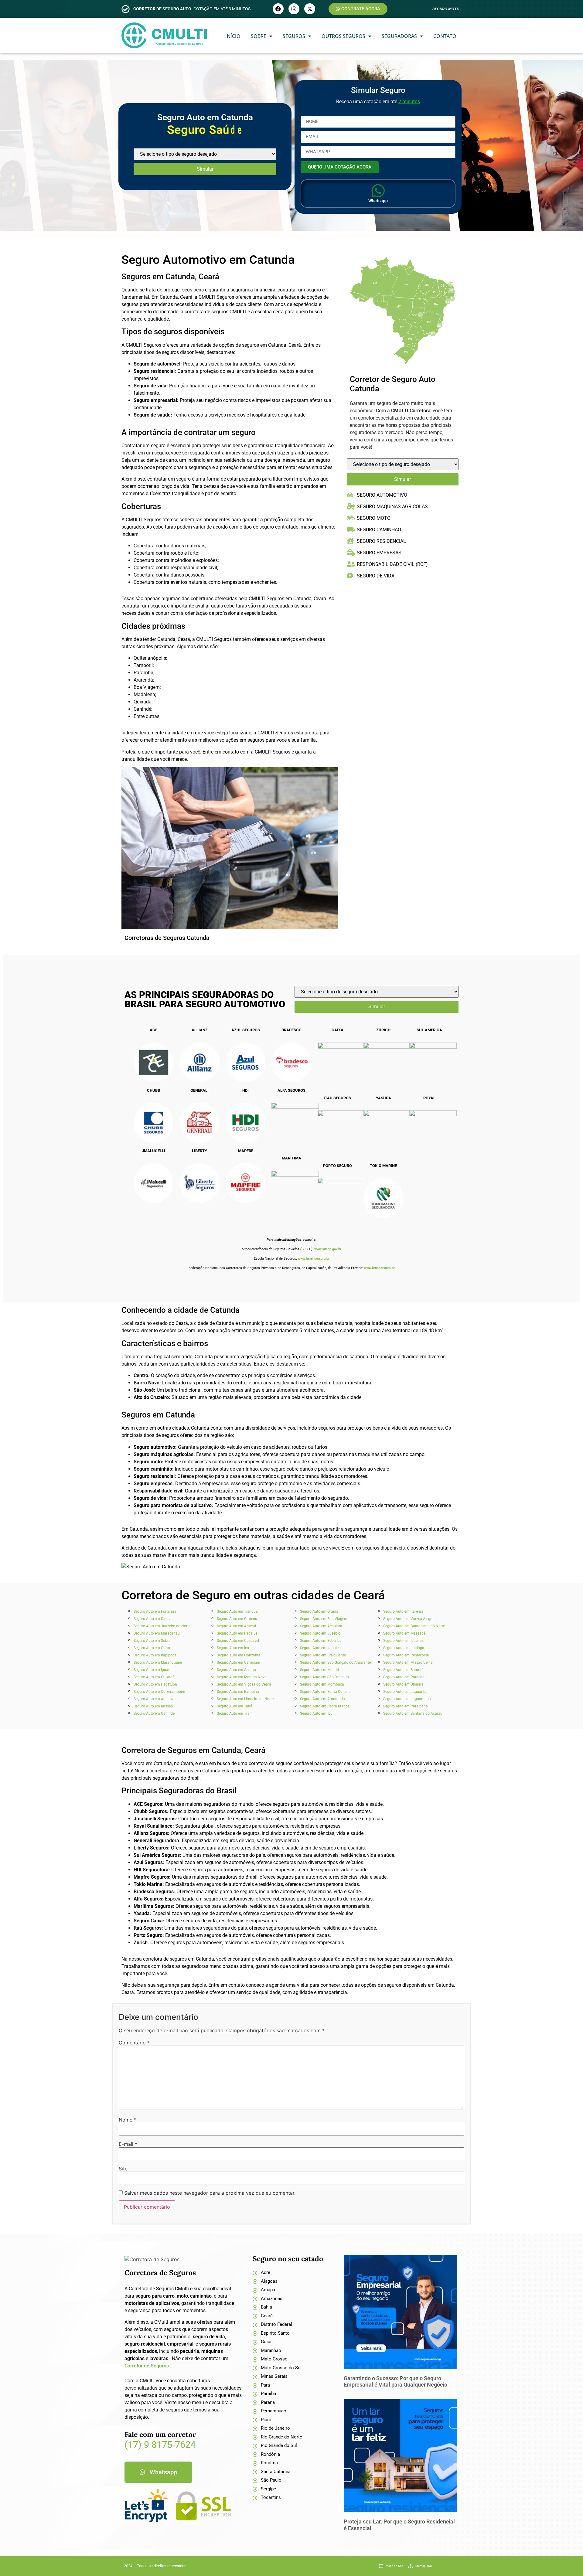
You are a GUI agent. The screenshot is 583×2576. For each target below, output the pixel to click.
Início (233, 36)
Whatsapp (378, 201)
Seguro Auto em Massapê (404, 1633)
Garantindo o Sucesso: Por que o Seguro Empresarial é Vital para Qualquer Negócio (395, 2382)
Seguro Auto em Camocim (239, 1662)
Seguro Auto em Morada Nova (242, 1677)
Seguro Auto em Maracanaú (157, 1633)
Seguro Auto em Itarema (403, 1611)
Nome (128, 2120)
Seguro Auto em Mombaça (322, 1684)
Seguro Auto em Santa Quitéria (325, 1692)
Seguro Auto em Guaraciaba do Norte (414, 1626)
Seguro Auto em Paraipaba (406, 1706)
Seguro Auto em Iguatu (153, 1670)
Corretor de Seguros (147, 2366)
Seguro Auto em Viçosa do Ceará (244, 1684)
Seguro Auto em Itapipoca (155, 1655)
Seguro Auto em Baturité (403, 1670)
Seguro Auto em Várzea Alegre (408, 1619)
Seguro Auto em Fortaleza (155, 1611)
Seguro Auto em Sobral (153, 1641)
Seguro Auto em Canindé (154, 1713)
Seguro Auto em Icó (233, 1648)
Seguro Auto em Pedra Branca (325, 1706)
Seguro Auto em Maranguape (158, 1662)
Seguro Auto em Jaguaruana (407, 1699)
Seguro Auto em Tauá (235, 1706)
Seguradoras (399, 36)
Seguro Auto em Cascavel (238, 1641)
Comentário (134, 2043)
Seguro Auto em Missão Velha (408, 1662)
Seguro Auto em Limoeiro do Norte (245, 1699)
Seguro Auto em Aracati (236, 1626)
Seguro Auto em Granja (319, 1611)
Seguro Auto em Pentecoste (406, 1655)
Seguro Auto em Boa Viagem (324, 1619)
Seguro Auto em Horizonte (239, 1655)
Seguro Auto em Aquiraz (154, 1699)
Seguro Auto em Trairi (235, 1713)
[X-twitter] (310, 9)
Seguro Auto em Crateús (237, 1619)
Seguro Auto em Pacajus (237, 1633)
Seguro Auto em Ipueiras (403, 1641)
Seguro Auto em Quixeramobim (159, 1692)
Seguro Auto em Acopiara (321, 1626)
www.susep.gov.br (328, 1249)
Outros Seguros (343, 36)
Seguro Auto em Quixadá (154, 1677)
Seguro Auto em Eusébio (320, 1633)
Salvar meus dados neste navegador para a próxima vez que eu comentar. (210, 2193)
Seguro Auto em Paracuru (404, 1677)
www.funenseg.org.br (314, 1259)
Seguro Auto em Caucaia (154, 1619)
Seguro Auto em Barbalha (238, 1692)
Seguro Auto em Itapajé (319, 1648)
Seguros (294, 36)
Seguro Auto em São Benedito (324, 1677)
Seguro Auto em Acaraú (236, 1670)
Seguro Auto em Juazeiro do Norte (162, 1626)
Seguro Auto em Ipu (316, 1713)
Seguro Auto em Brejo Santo (323, 1655)
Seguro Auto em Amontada (322, 1699)
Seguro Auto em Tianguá (237, 1611)
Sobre (259, 36)
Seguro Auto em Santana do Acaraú (413, 1713)
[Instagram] (294, 9)
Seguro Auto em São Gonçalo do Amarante (335, 1662)
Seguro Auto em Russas (153, 1706)
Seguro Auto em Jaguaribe (405, 1692)
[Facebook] (278, 9)
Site (123, 2169)
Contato (445, 36)
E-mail (128, 2144)
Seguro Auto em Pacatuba (155, 1684)
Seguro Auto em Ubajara (403, 1684)
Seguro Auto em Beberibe (321, 1641)
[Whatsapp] (378, 191)
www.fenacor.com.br (379, 1268)
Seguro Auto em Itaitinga (404, 1648)
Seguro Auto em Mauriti (319, 1670)
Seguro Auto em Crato (152, 1648)
